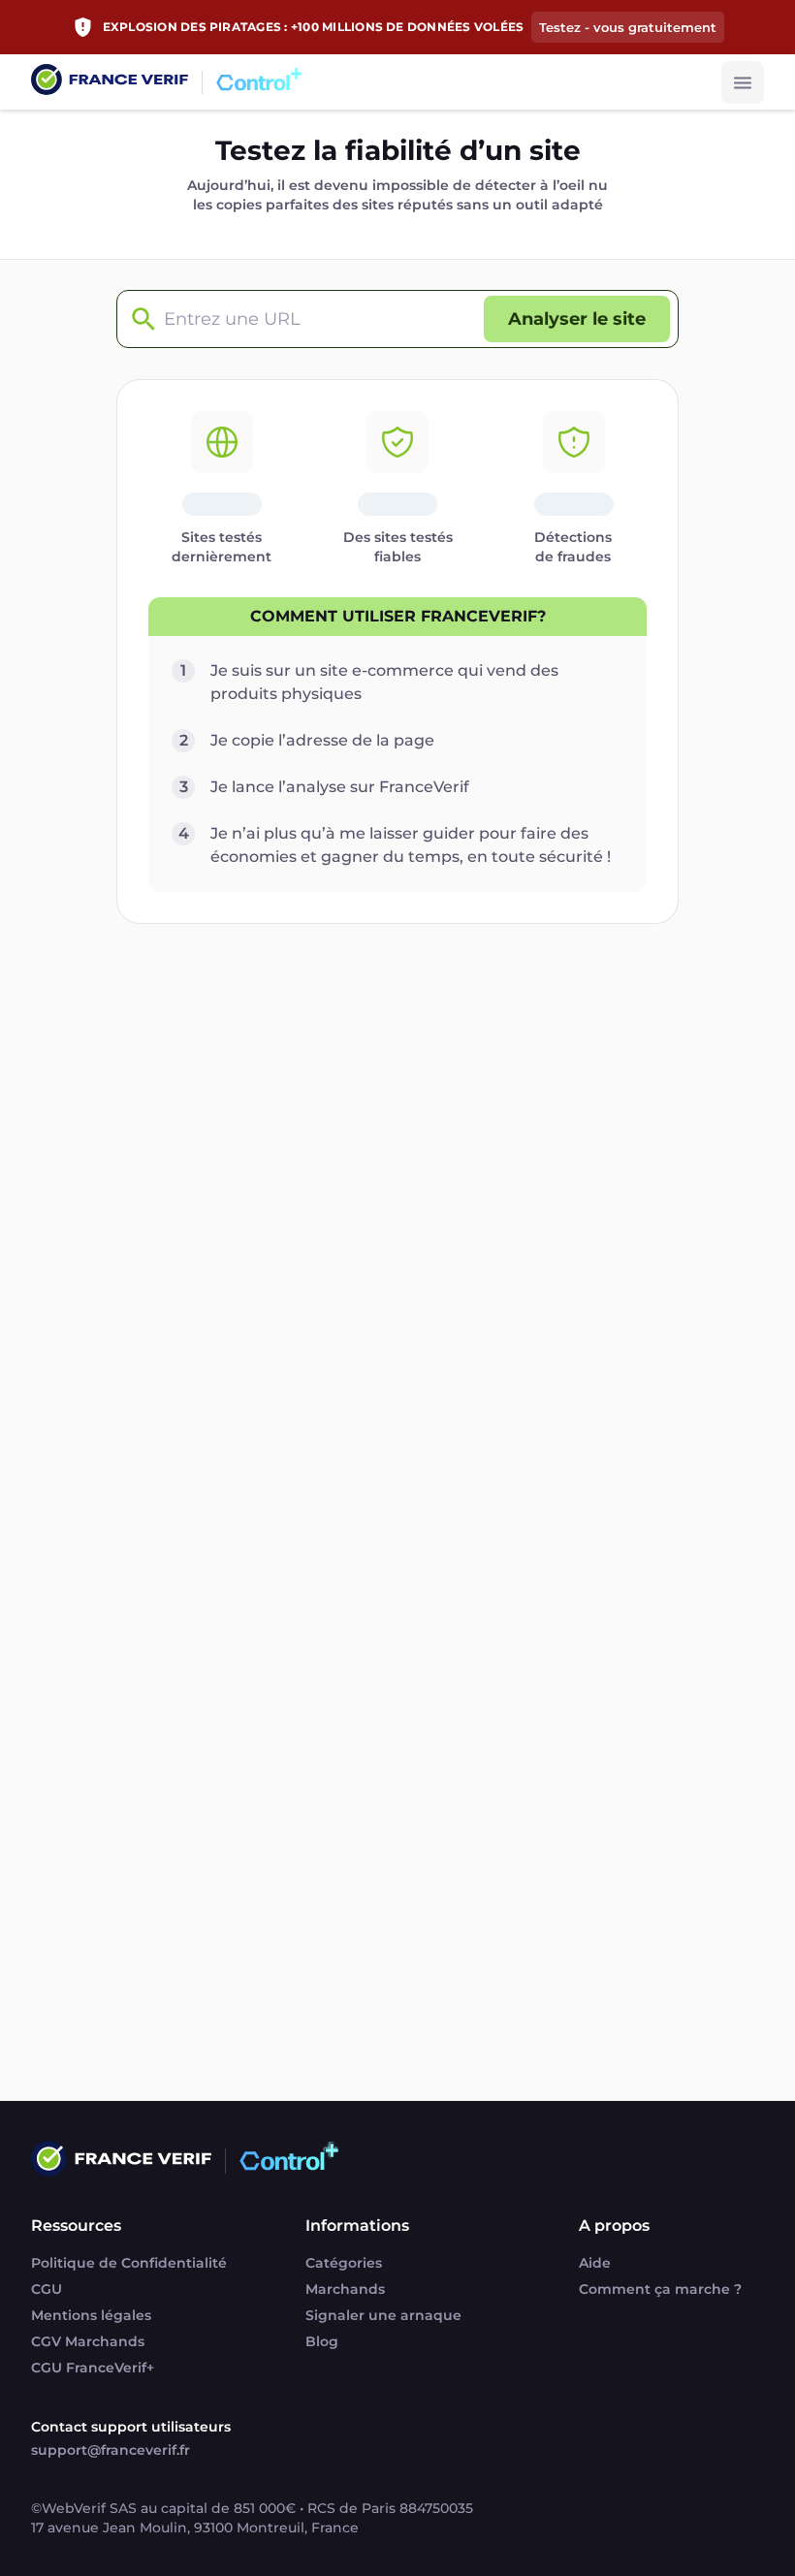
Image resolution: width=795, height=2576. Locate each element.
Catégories (344, 2263)
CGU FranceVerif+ (93, 2368)
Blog (322, 2341)
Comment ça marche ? (660, 2289)
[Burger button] (743, 82)
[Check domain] (139, 319)
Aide (595, 2263)
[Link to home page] (110, 82)
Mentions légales (91, 2315)
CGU (47, 2289)
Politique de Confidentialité (129, 2263)
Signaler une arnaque (383, 2315)
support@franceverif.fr (111, 2450)
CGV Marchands (88, 2341)
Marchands (345, 2289)
